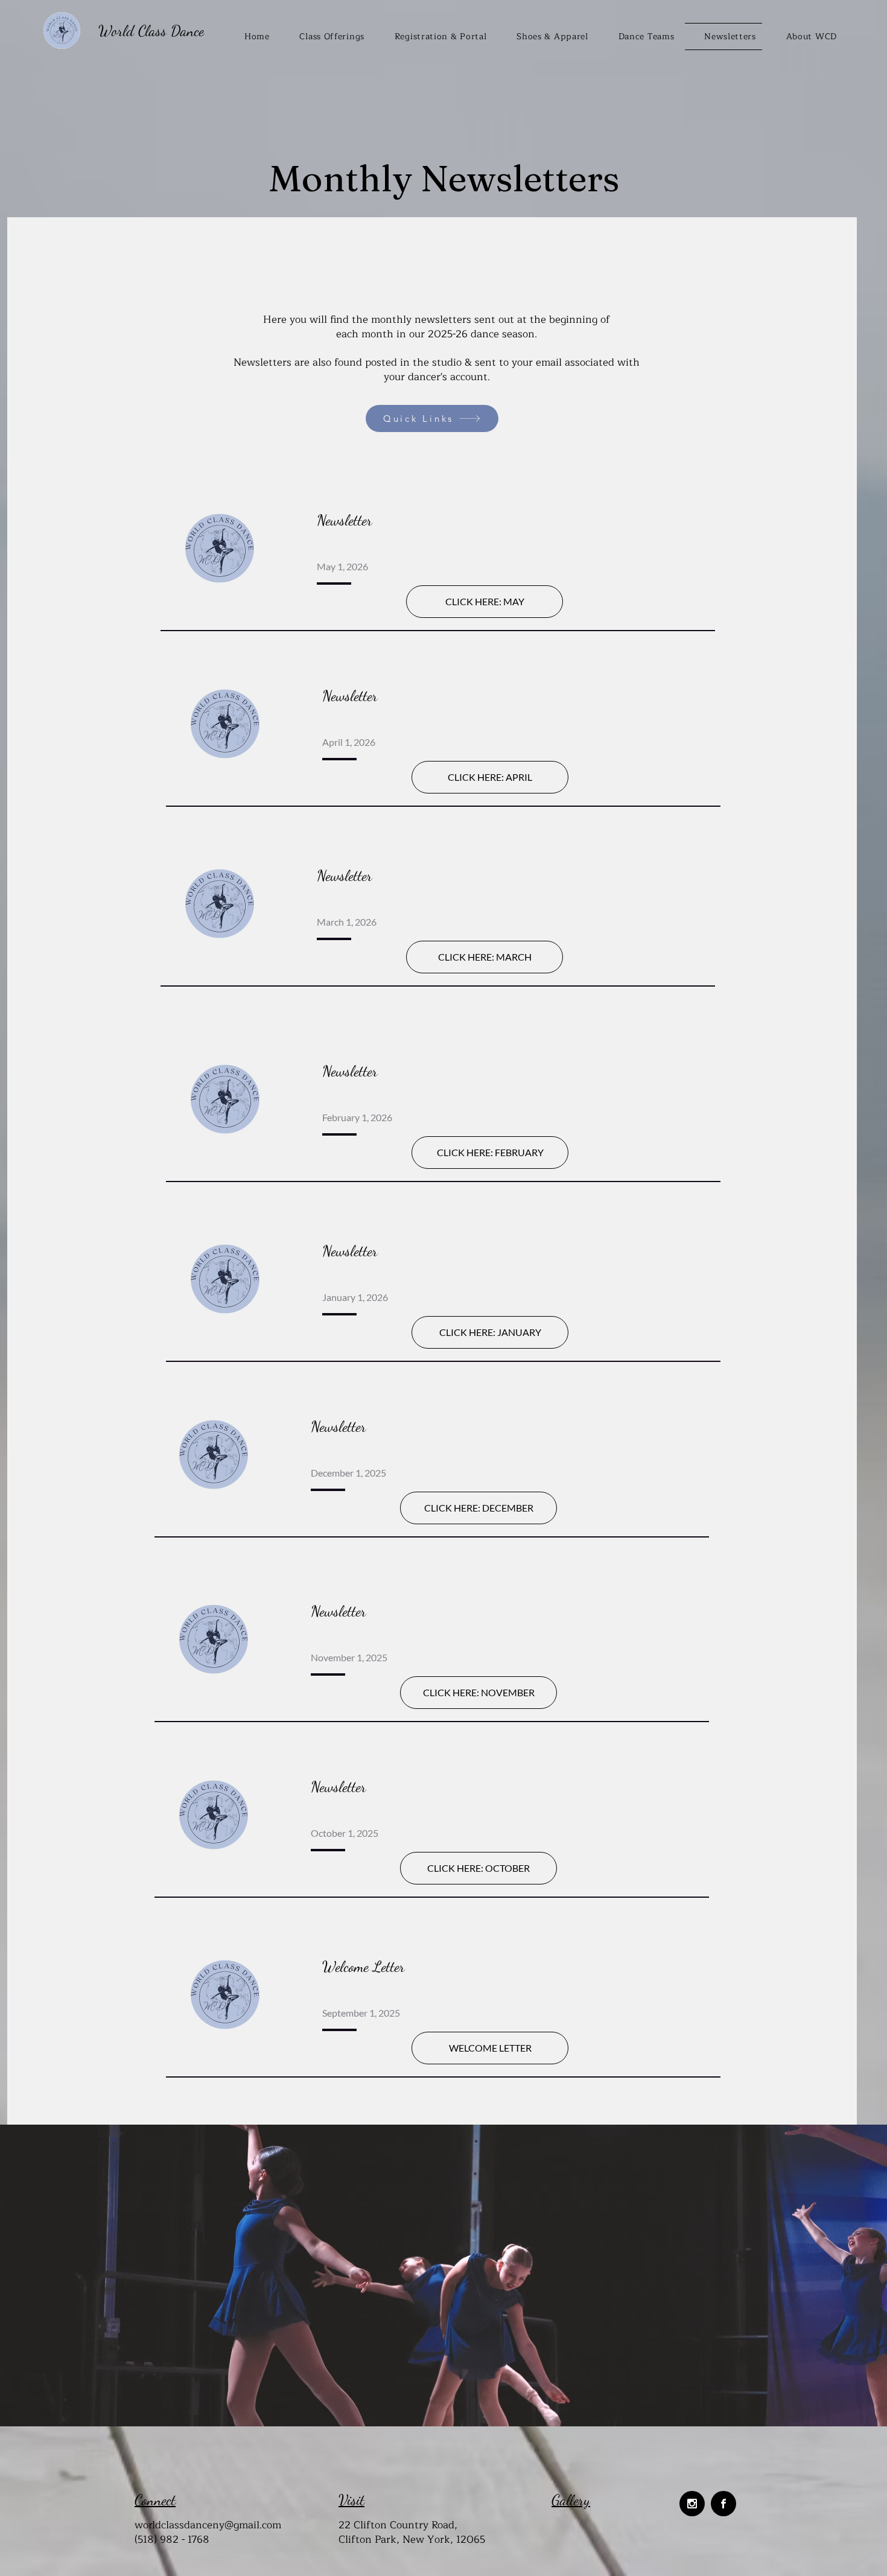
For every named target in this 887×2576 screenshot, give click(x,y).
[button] (434, 37)
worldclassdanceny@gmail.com (208, 2525)
